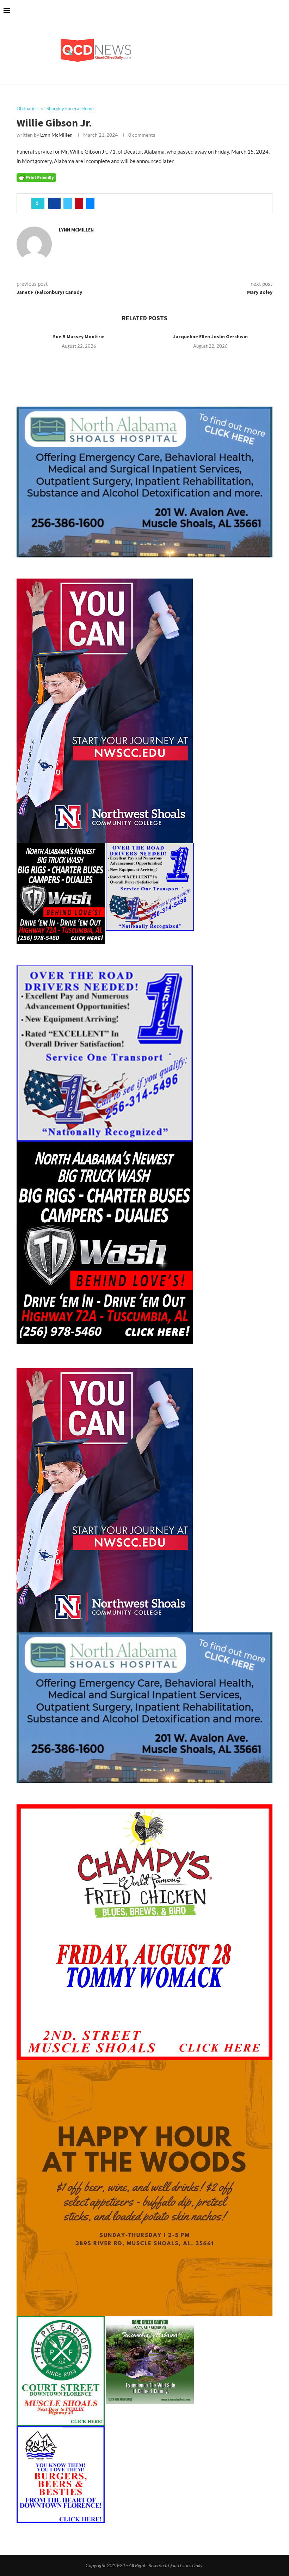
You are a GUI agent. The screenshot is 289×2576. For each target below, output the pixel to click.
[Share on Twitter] (68, 203)
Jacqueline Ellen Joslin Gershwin (210, 336)
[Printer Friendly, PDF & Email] (36, 177)
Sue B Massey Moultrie (79, 336)
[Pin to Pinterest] (79, 203)
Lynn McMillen (56, 135)
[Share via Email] (90, 203)
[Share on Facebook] (54, 203)
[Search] (282, 11)
